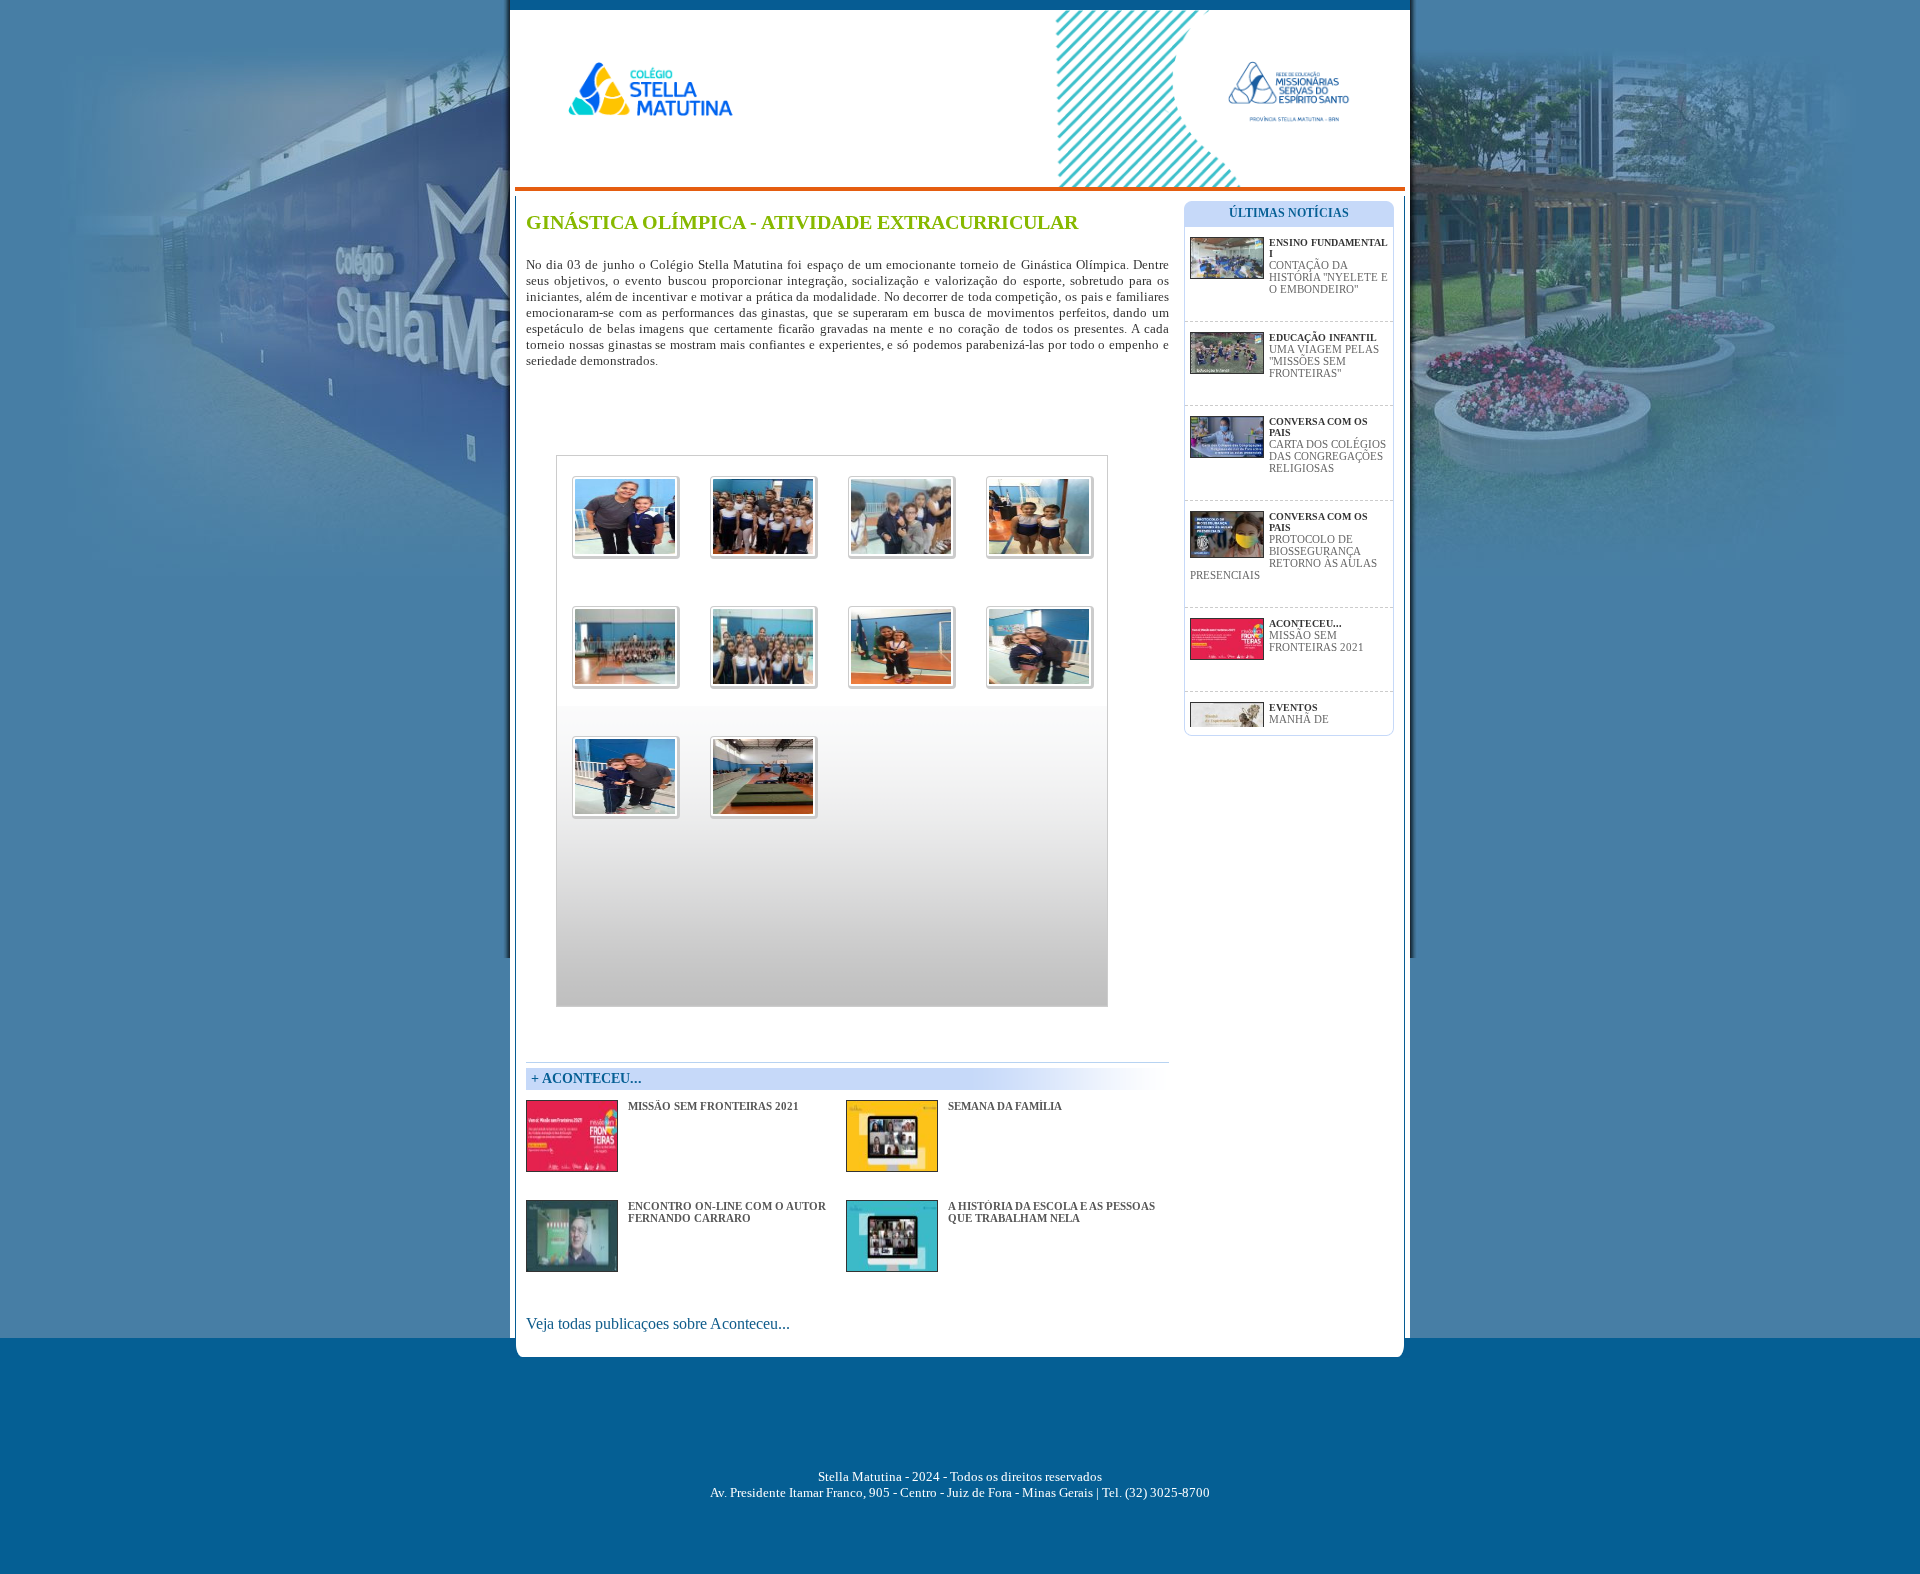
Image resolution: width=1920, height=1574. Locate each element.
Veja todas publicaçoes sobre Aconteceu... (658, 1323)
